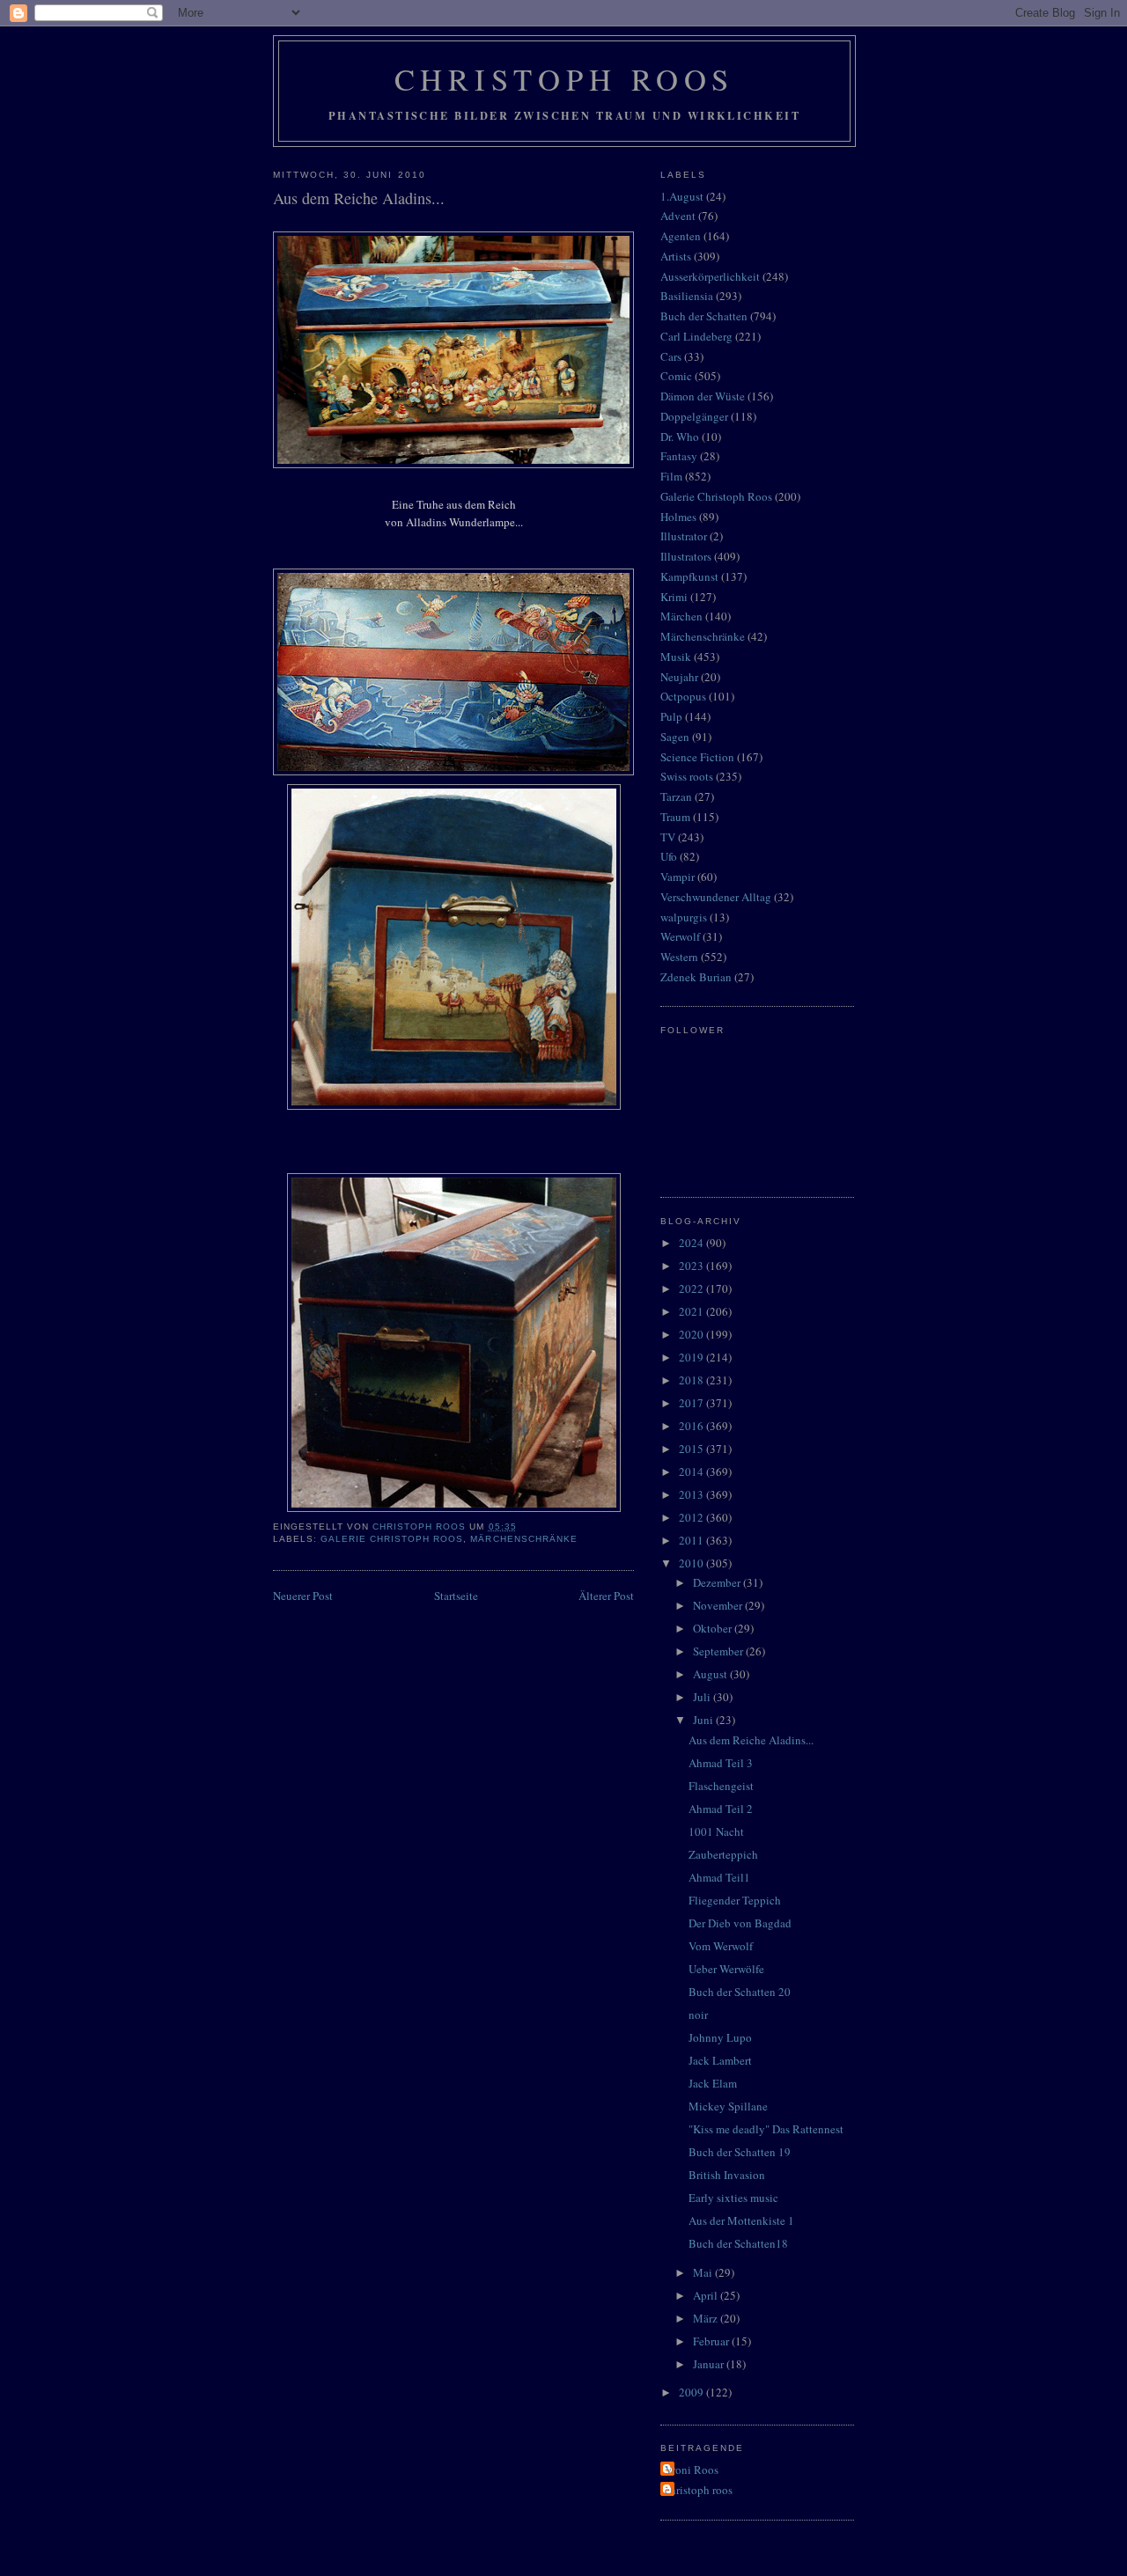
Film (671, 476)
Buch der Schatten (704, 316)
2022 (692, 1288)
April (707, 2295)
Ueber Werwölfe (726, 1969)
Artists (676, 256)
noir (698, 2015)
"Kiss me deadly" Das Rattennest (766, 2129)
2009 (692, 2392)
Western (679, 957)
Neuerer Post (303, 1596)
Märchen (681, 616)
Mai (704, 2272)
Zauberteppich (723, 1854)
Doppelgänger (694, 416)
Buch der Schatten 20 (740, 1992)
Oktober (714, 1628)
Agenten (681, 236)
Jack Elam (713, 2083)
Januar (710, 2364)
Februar (712, 2341)
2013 (692, 1494)
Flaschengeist (721, 1786)
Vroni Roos (692, 2470)
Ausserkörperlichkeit (710, 276)
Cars (671, 356)
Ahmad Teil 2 (721, 1809)
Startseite (456, 1596)
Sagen (675, 737)
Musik (676, 657)
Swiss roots (687, 776)
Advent (678, 216)
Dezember (718, 1582)
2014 (692, 1471)
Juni (704, 1720)
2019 (692, 1357)
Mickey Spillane (728, 2106)
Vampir (678, 877)
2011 (692, 1540)
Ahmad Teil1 (719, 1877)
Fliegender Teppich (735, 1900)
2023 (692, 1266)
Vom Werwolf (721, 1946)
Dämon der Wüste (703, 396)
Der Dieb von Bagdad (740, 1923)
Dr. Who (680, 437)
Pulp (671, 716)
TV (668, 837)
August (711, 1674)
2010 (692, 1563)
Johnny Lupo (720, 2037)
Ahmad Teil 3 (721, 1763)
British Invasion (727, 2175)
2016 (692, 1426)
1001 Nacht (716, 1831)
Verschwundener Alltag (716, 897)
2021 (692, 1311)
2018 (692, 1380)
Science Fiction (697, 757)
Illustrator (684, 536)
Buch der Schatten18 (738, 2243)
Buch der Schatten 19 (740, 2152)
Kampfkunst (689, 576)
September (719, 1651)
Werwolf (680, 936)
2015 (692, 1449)
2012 (692, 1517)
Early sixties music (733, 2198)
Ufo (669, 856)
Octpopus (683, 696)
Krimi (674, 597)
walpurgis (684, 917)
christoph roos (699, 2490)
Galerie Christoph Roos (392, 1539)
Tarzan (676, 796)
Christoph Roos (565, 79)
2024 (692, 1243)
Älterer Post (606, 1596)
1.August (682, 196)
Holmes (678, 517)
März (707, 2318)
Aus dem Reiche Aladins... (751, 1740)
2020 (692, 1334)
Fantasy (679, 456)
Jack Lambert (720, 2060)
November (719, 1605)
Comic (676, 376)
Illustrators (686, 556)
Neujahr (679, 677)
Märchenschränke (523, 1539)
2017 (692, 1403)
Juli (703, 1697)
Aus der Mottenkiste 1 (741, 2220)
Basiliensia (687, 296)
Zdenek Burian (696, 977)
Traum (675, 817)
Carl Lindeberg (696, 336)
